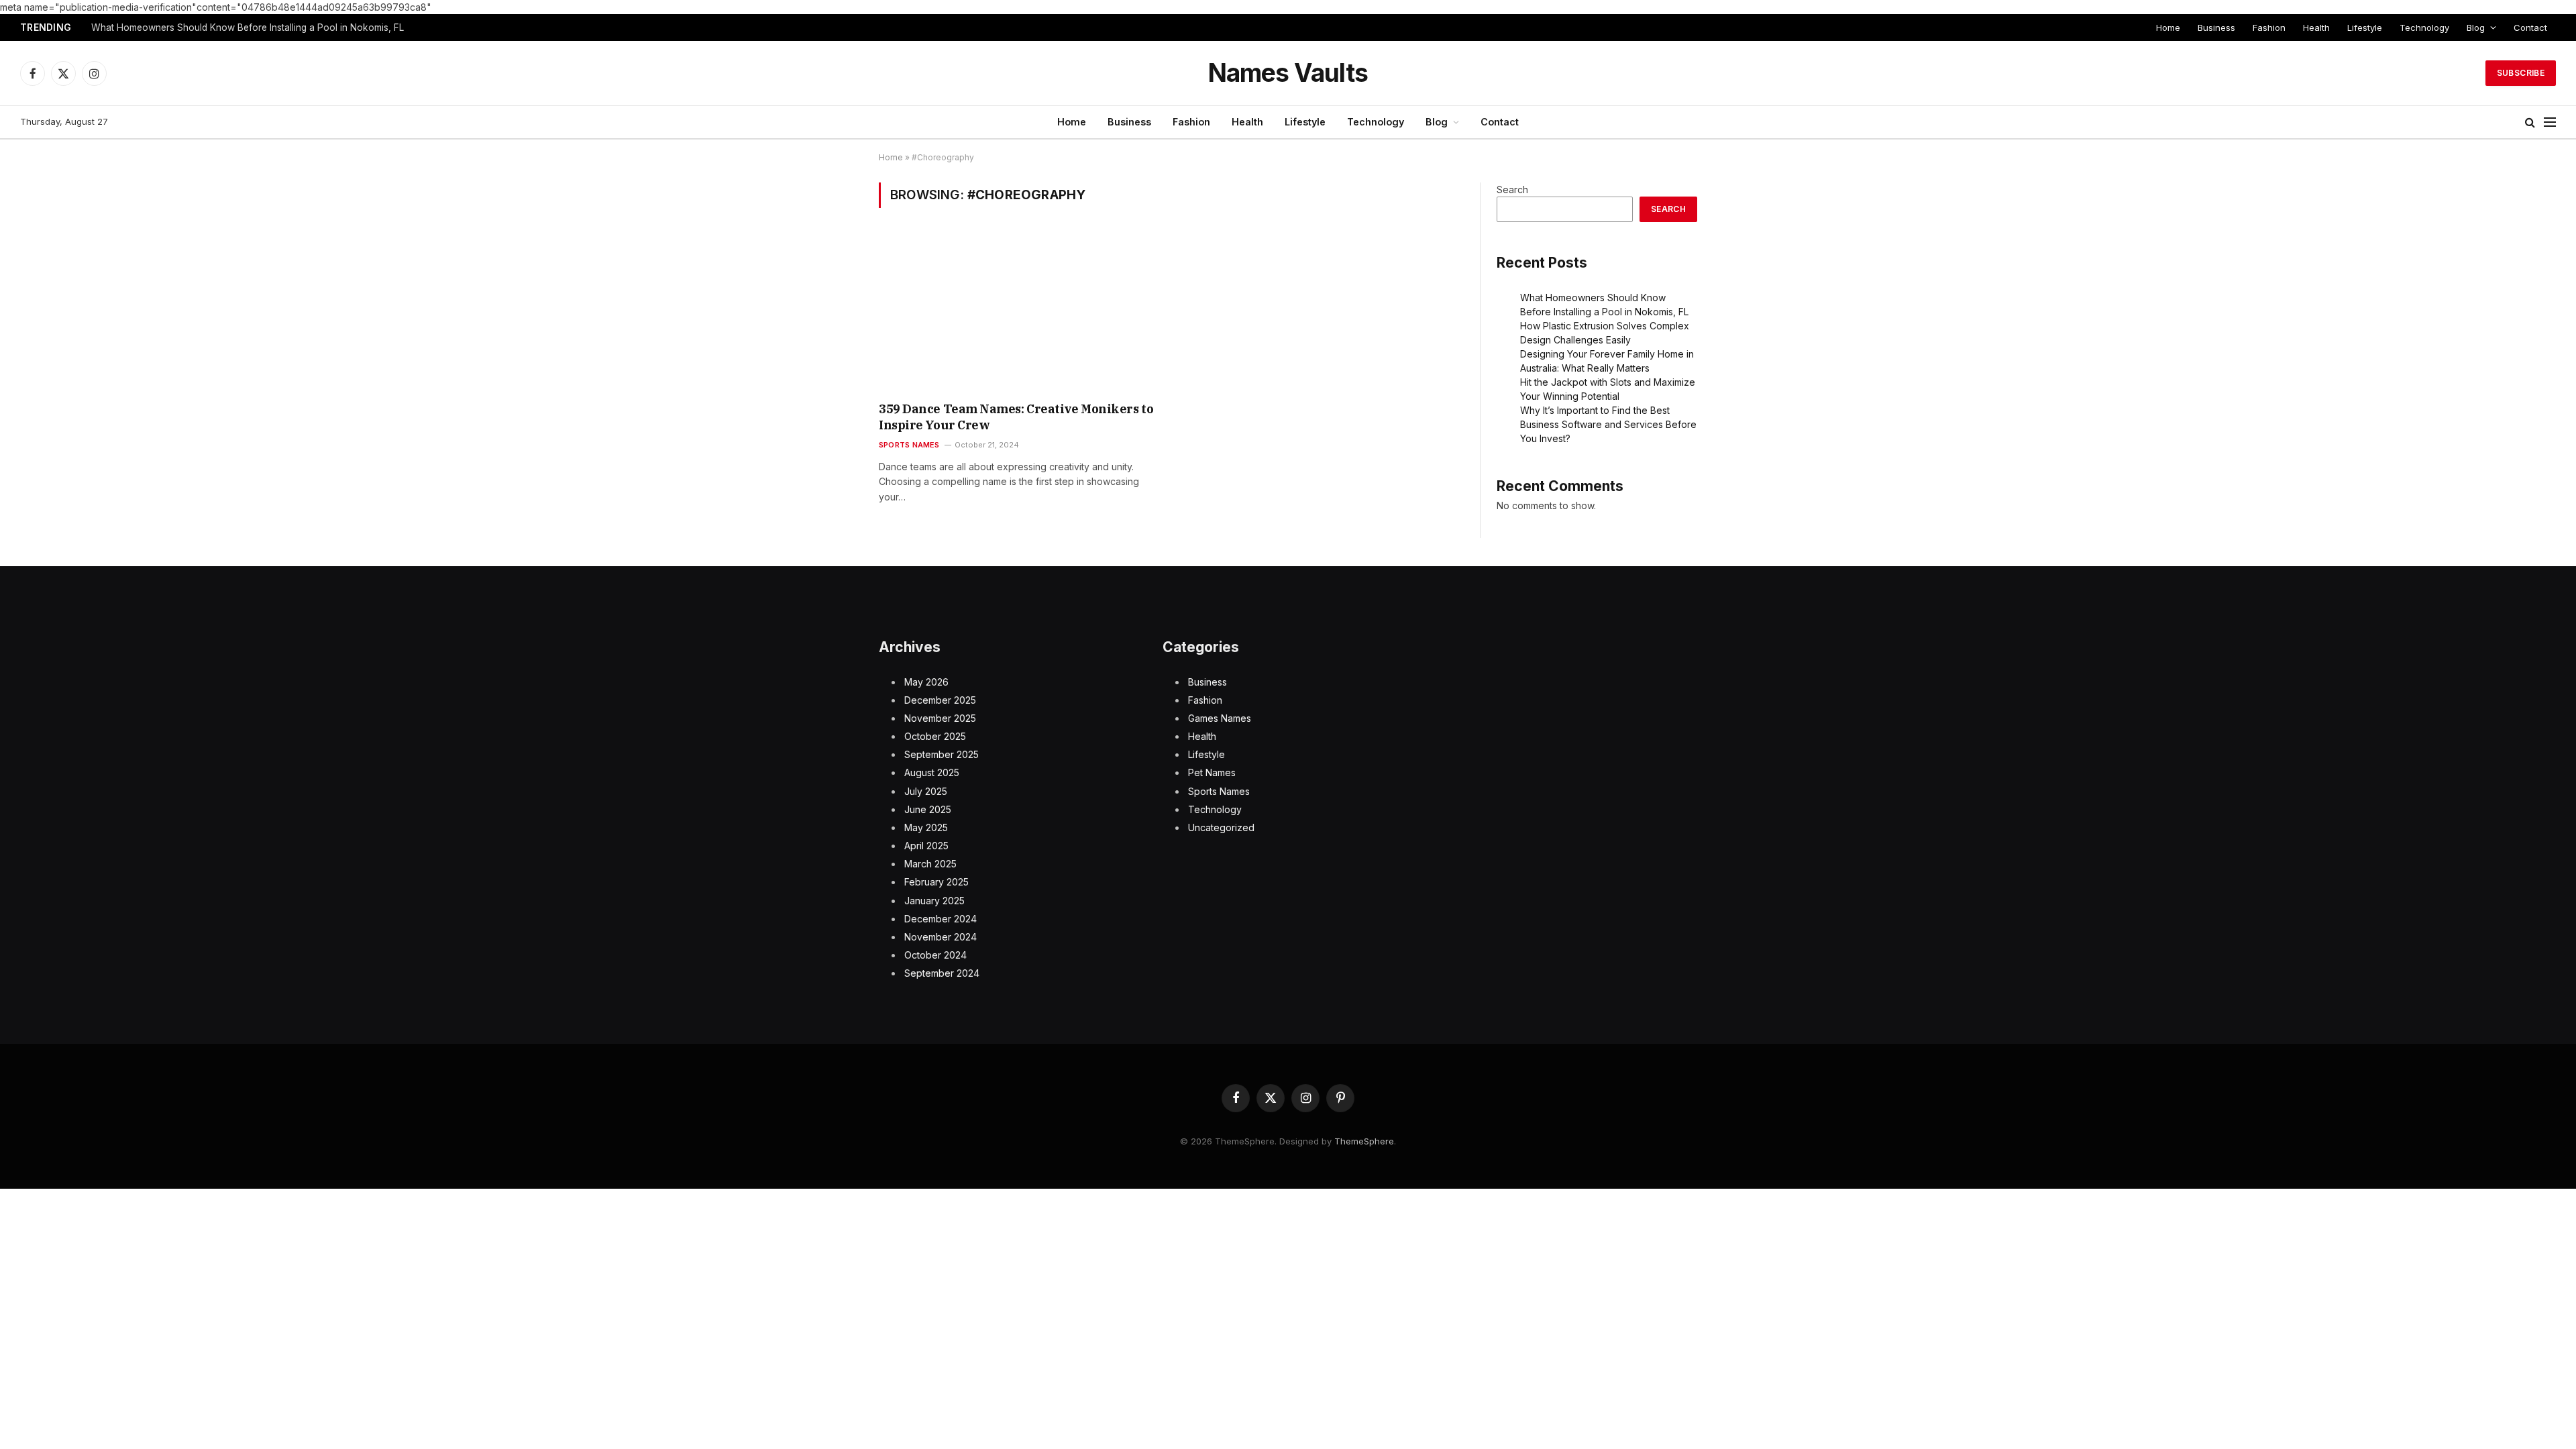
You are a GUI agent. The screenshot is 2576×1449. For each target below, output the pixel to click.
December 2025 (940, 700)
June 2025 (928, 809)
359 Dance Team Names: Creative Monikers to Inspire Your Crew (1016, 417)
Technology (2424, 28)
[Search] (2530, 122)
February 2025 (936, 882)
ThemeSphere (1364, 1141)
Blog (2476, 28)
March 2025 (930, 864)
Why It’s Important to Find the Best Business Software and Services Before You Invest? (1608, 424)
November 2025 (940, 718)
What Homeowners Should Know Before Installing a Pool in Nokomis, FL (248, 28)
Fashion (2269, 28)
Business (2216, 28)
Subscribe (2521, 73)
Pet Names (1212, 772)
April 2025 (926, 846)
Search (1512, 190)
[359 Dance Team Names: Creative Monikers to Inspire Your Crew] (1019, 313)
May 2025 (926, 827)
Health (2316, 28)
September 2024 (942, 973)
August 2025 (932, 772)
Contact (2530, 28)
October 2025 (935, 736)
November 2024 (941, 937)
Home (2168, 28)
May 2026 (926, 682)
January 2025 (934, 901)
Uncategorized (1221, 827)
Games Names (1220, 718)
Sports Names (909, 445)
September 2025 (942, 754)
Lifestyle (2365, 28)
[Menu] (2550, 122)
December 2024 (941, 919)
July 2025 (926, 791)
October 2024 (935, 955)
